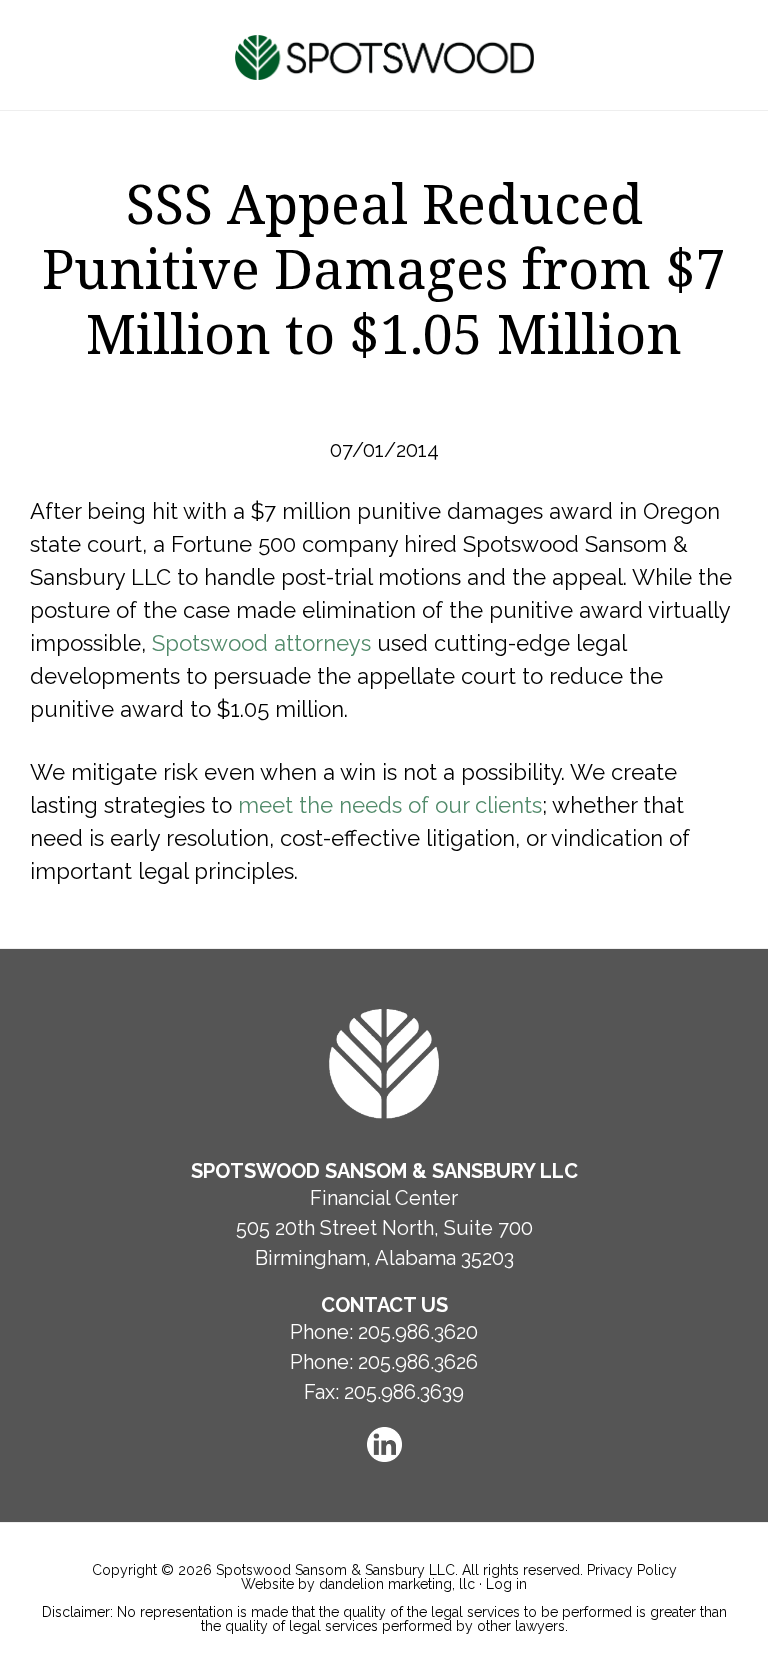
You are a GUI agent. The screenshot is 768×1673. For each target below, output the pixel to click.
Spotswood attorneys (261, 643)
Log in (506, 1584)
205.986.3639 (404, 1392)
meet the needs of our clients (390, 805)
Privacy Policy (632, 1570)
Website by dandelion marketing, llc (358, 1584)
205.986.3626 (418, 1362)
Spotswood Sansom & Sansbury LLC (384, 57)
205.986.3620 (418, 1332)
